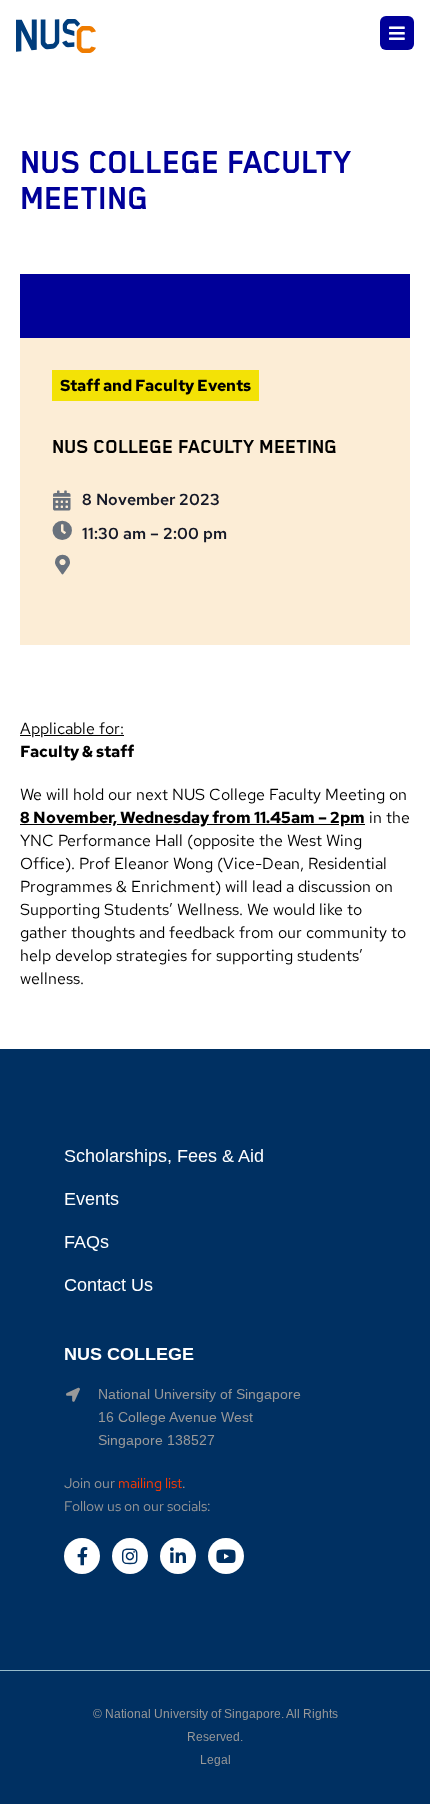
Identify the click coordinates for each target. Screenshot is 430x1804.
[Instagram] (130, 1556)
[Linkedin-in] (178, 1556)
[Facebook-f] (82, 1556)
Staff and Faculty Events (155, 385)
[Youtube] (226, 1556)
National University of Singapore (193, 1714)
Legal (215, 1760)
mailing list (150, 1483)
